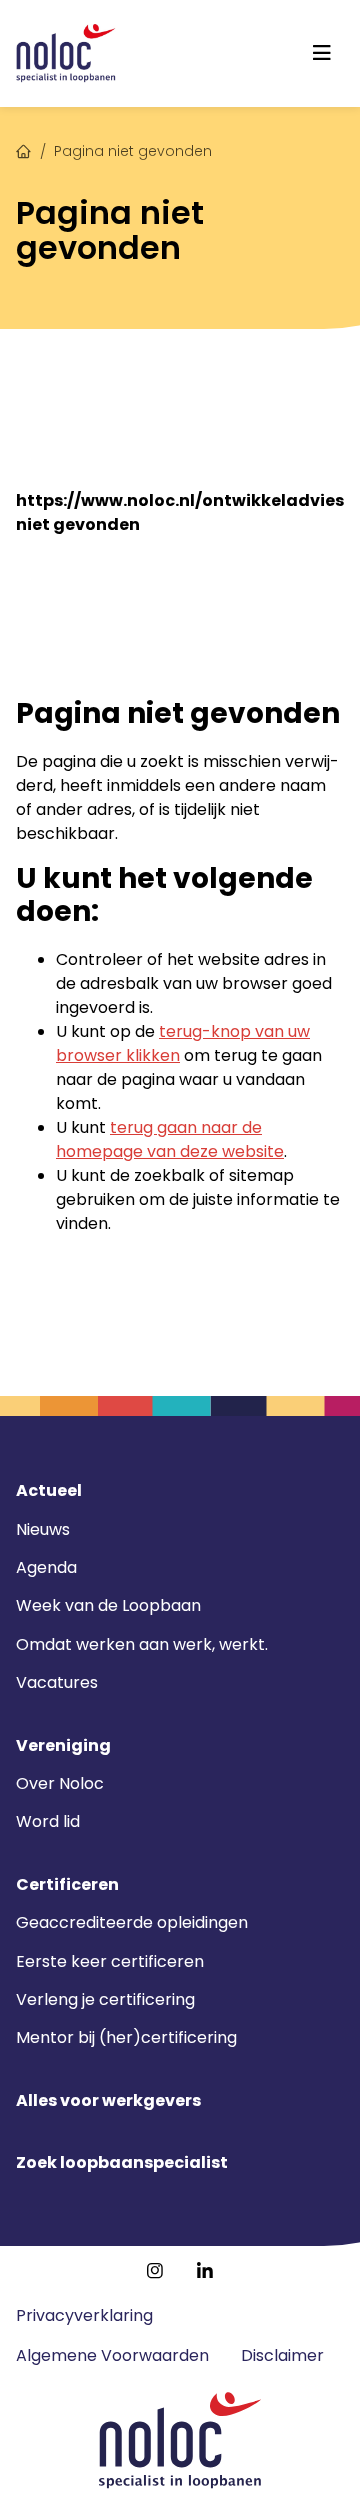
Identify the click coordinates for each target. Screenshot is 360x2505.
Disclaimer (282, 2355)
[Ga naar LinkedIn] (205, 2271)
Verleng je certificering (105, 1999)
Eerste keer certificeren (110, 1961)
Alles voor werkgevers (108, 2101)
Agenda (46, 1567)
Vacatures (57, 1682)
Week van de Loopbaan (108, 1605)
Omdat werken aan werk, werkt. (142, 1644)
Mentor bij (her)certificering (126, 2037)
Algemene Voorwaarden (112, 2355)
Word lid (48, 1821)
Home (24, 149)
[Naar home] (66, 53)
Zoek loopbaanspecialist (122, 2163)
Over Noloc (60, 1783)
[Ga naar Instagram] (155, 2271)
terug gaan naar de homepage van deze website (170, 1139)
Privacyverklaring (84, 2315)
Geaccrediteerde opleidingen (132, 1922)
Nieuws (43, 1529)
